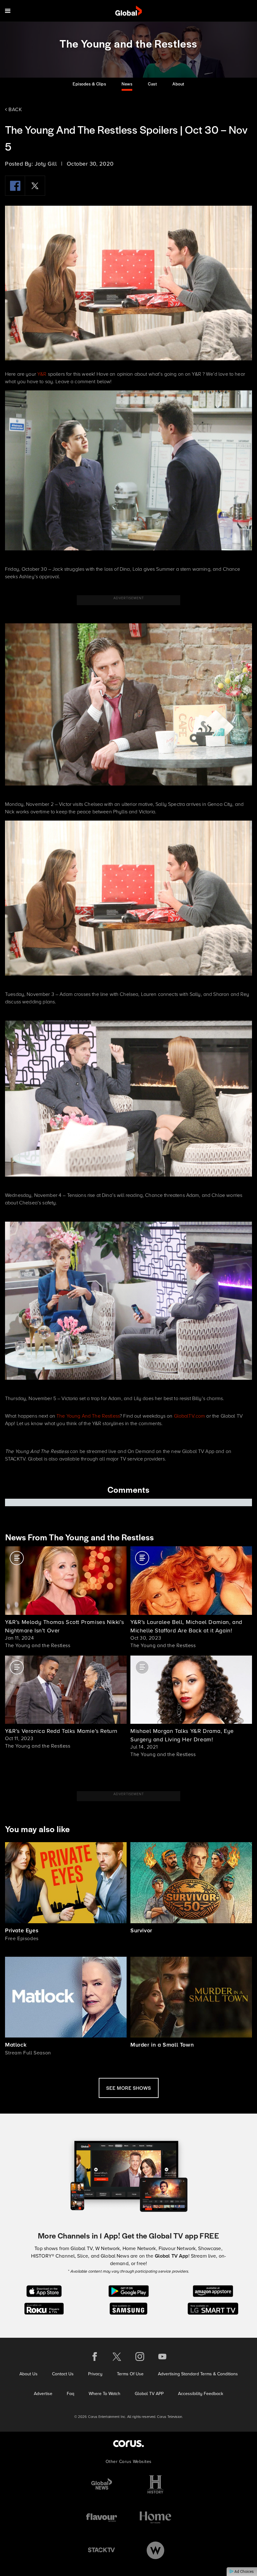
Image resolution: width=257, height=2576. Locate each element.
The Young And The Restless (88, 1416)
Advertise (43, 2394)
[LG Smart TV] (213, 2308)
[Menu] (8, 11)
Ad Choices (244, 2572)
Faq (71, 2394)
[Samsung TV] (129, 2308)
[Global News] (102, 2484)
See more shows (129, 2088)
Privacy (95, 2374)
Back (15, 109)
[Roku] (44, 2308)
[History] (155, 2484)
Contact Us (63, 2374)
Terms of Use (130, 2374)
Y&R (42, 374)
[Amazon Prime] (213, 2291)
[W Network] (155, 2550)
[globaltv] (129, 11)
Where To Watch (105, 2394)
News (127, 84)
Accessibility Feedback (201, 2394)
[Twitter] (35, 186)
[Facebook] (15, 186)
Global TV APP (149, 2394)
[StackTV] (102, 2550)
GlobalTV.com (190, 1416)
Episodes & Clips (89, 84)
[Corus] (128, 2443)
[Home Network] (155, 2517)
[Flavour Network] (102, 2517)
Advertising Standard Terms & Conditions (198, 2374)
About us (29, 2374)
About (178, 84)
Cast (152, 84)
